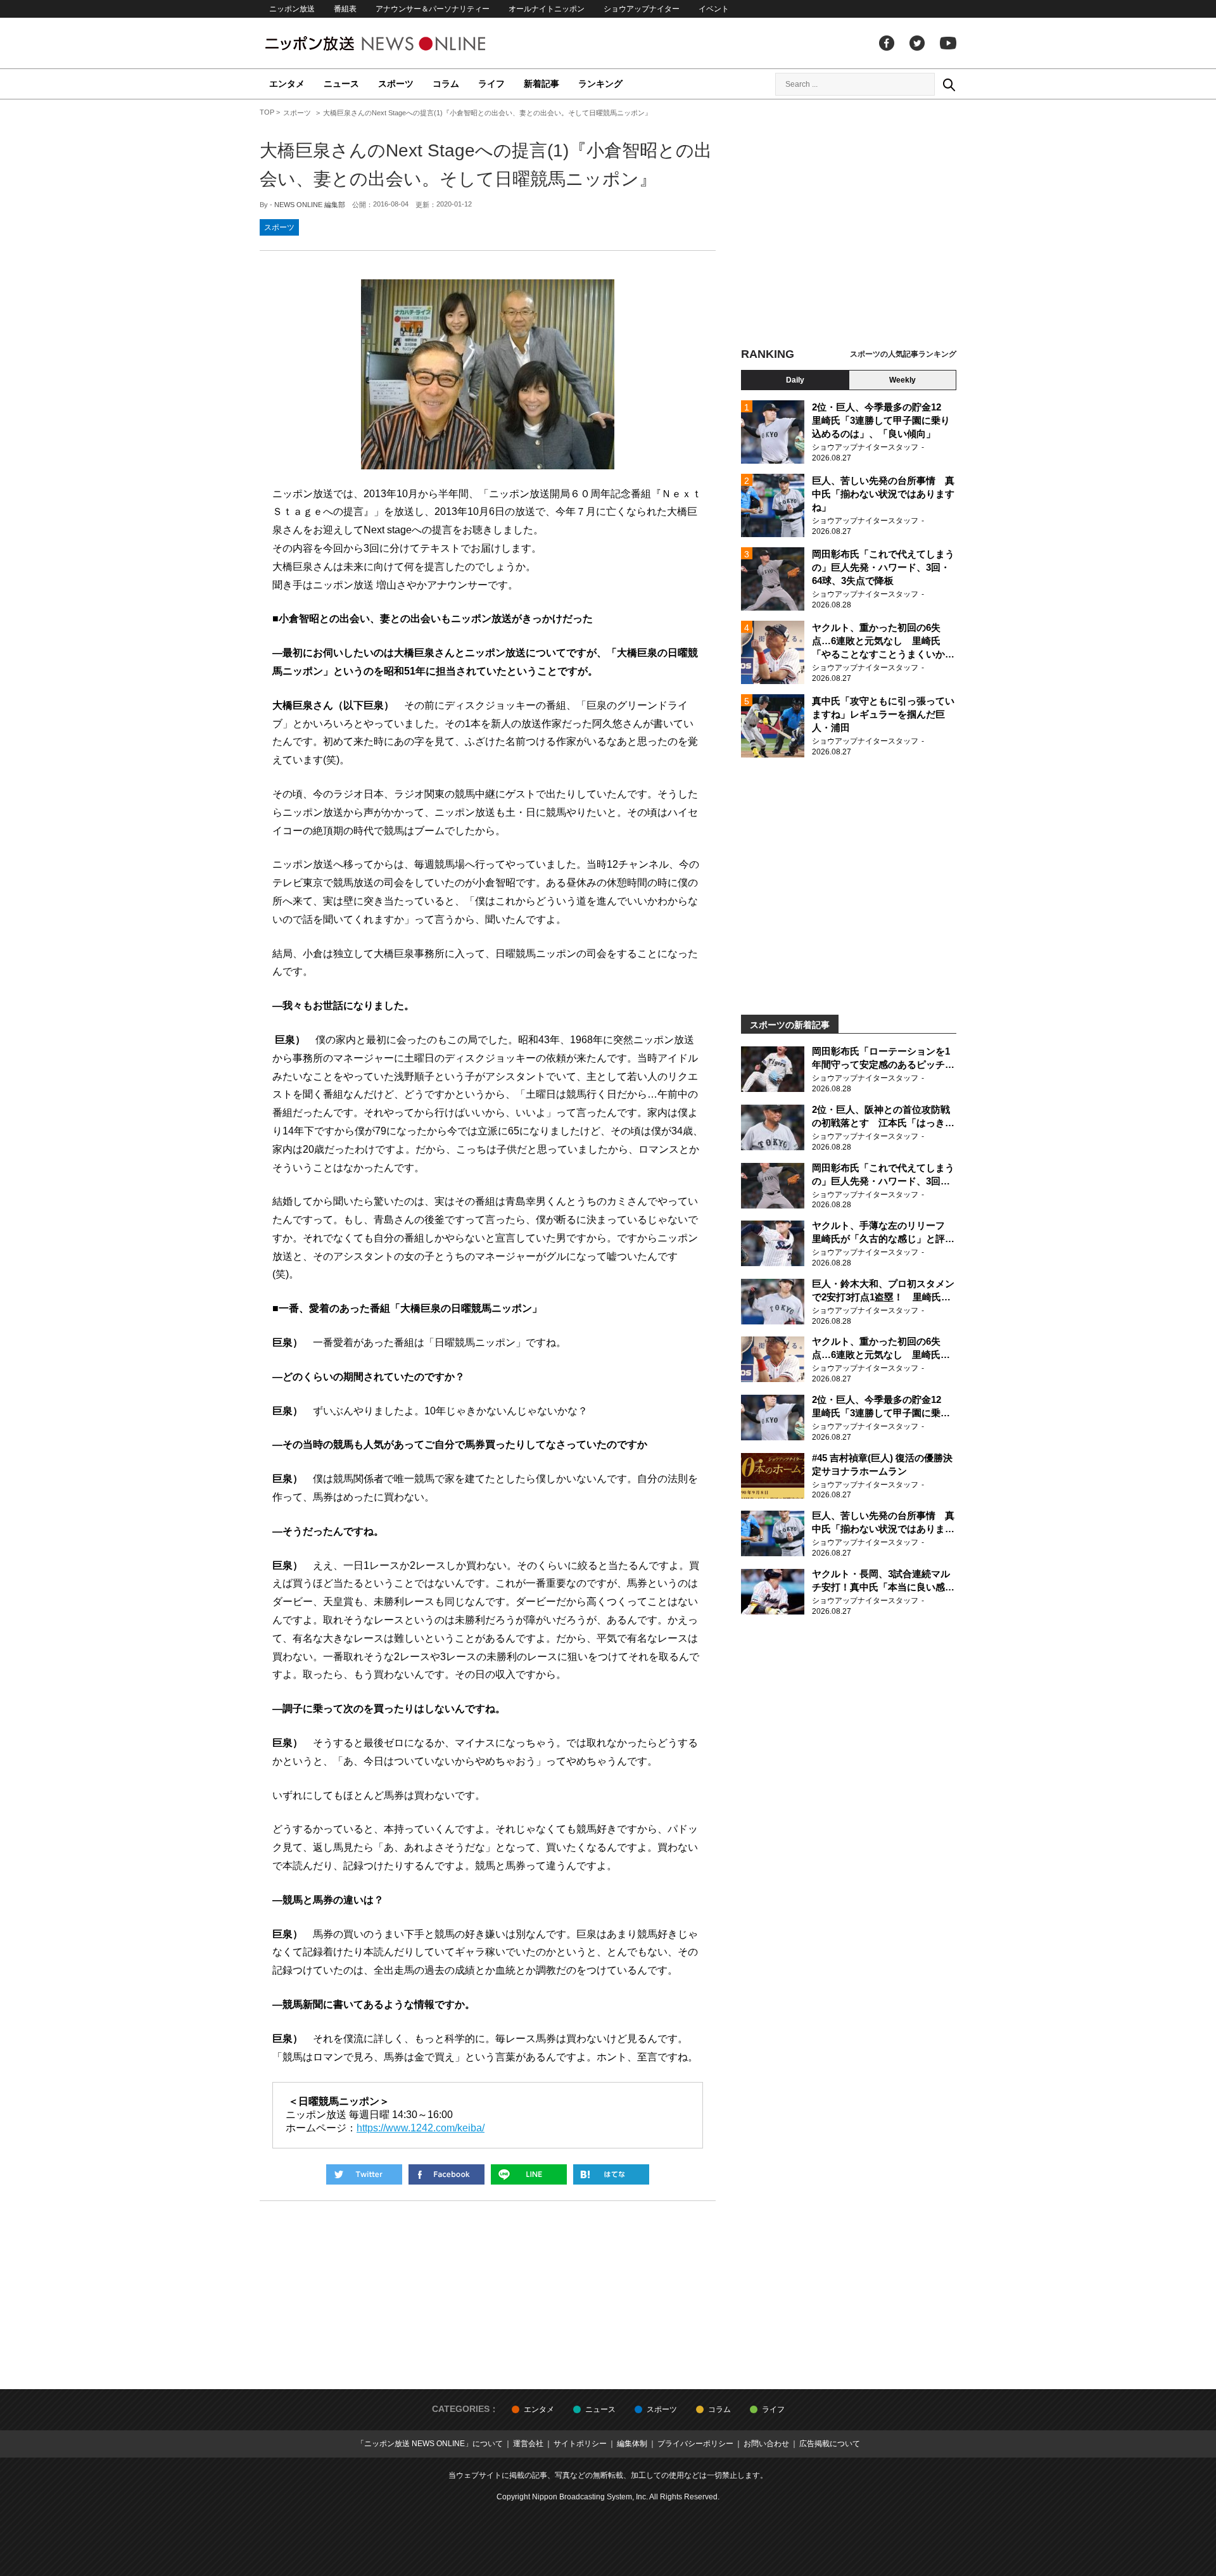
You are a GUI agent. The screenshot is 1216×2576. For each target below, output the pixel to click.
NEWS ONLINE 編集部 (310, 205)
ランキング (600, 84)
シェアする (446, 2174)
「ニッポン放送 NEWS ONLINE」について (430, 2444)
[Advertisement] (849, 225)
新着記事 (541, 84)
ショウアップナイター (642, 9)
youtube (948, 43)
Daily (795, 380)
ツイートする (364, 2174)
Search (949, 84)
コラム (446, 84)
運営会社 (528, 2444)
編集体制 (632, 2444)
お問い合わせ (766, 2444)
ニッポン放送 (292, 9)
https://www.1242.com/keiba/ (421, 2128)
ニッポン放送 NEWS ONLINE (399, 43)
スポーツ (396, 84)
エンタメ (287, 84)
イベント (714, 9)
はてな (611, 2174)
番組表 (345, 9)
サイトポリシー (580, 2444)
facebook (887, 43)
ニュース (341, 84)
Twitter (917, 43)
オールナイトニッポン (547, 9)
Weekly (902, 380)
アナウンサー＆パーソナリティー (433, 9)
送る (529, 2174)
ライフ (491, 84)
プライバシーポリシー (695, 2444)
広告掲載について (830, 2444)
